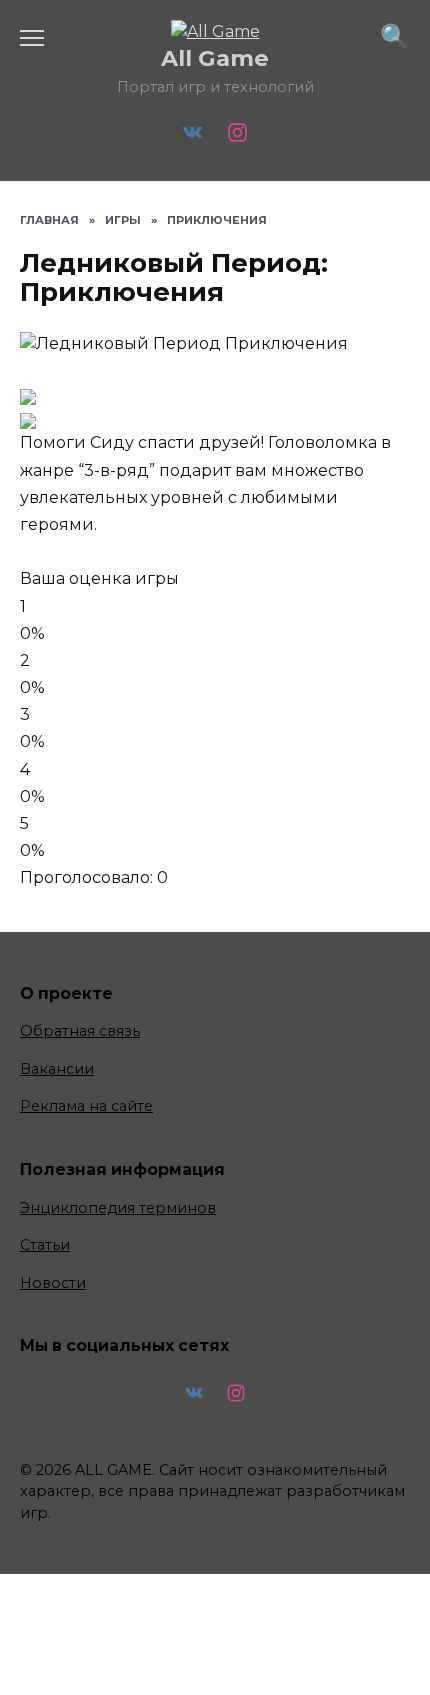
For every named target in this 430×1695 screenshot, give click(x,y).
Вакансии (57, 1069)
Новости (53, 1283)
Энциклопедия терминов (118, 1208)
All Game (215, 58)
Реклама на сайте (86, 1106)
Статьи (45, 1245)
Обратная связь (80, 1031)
